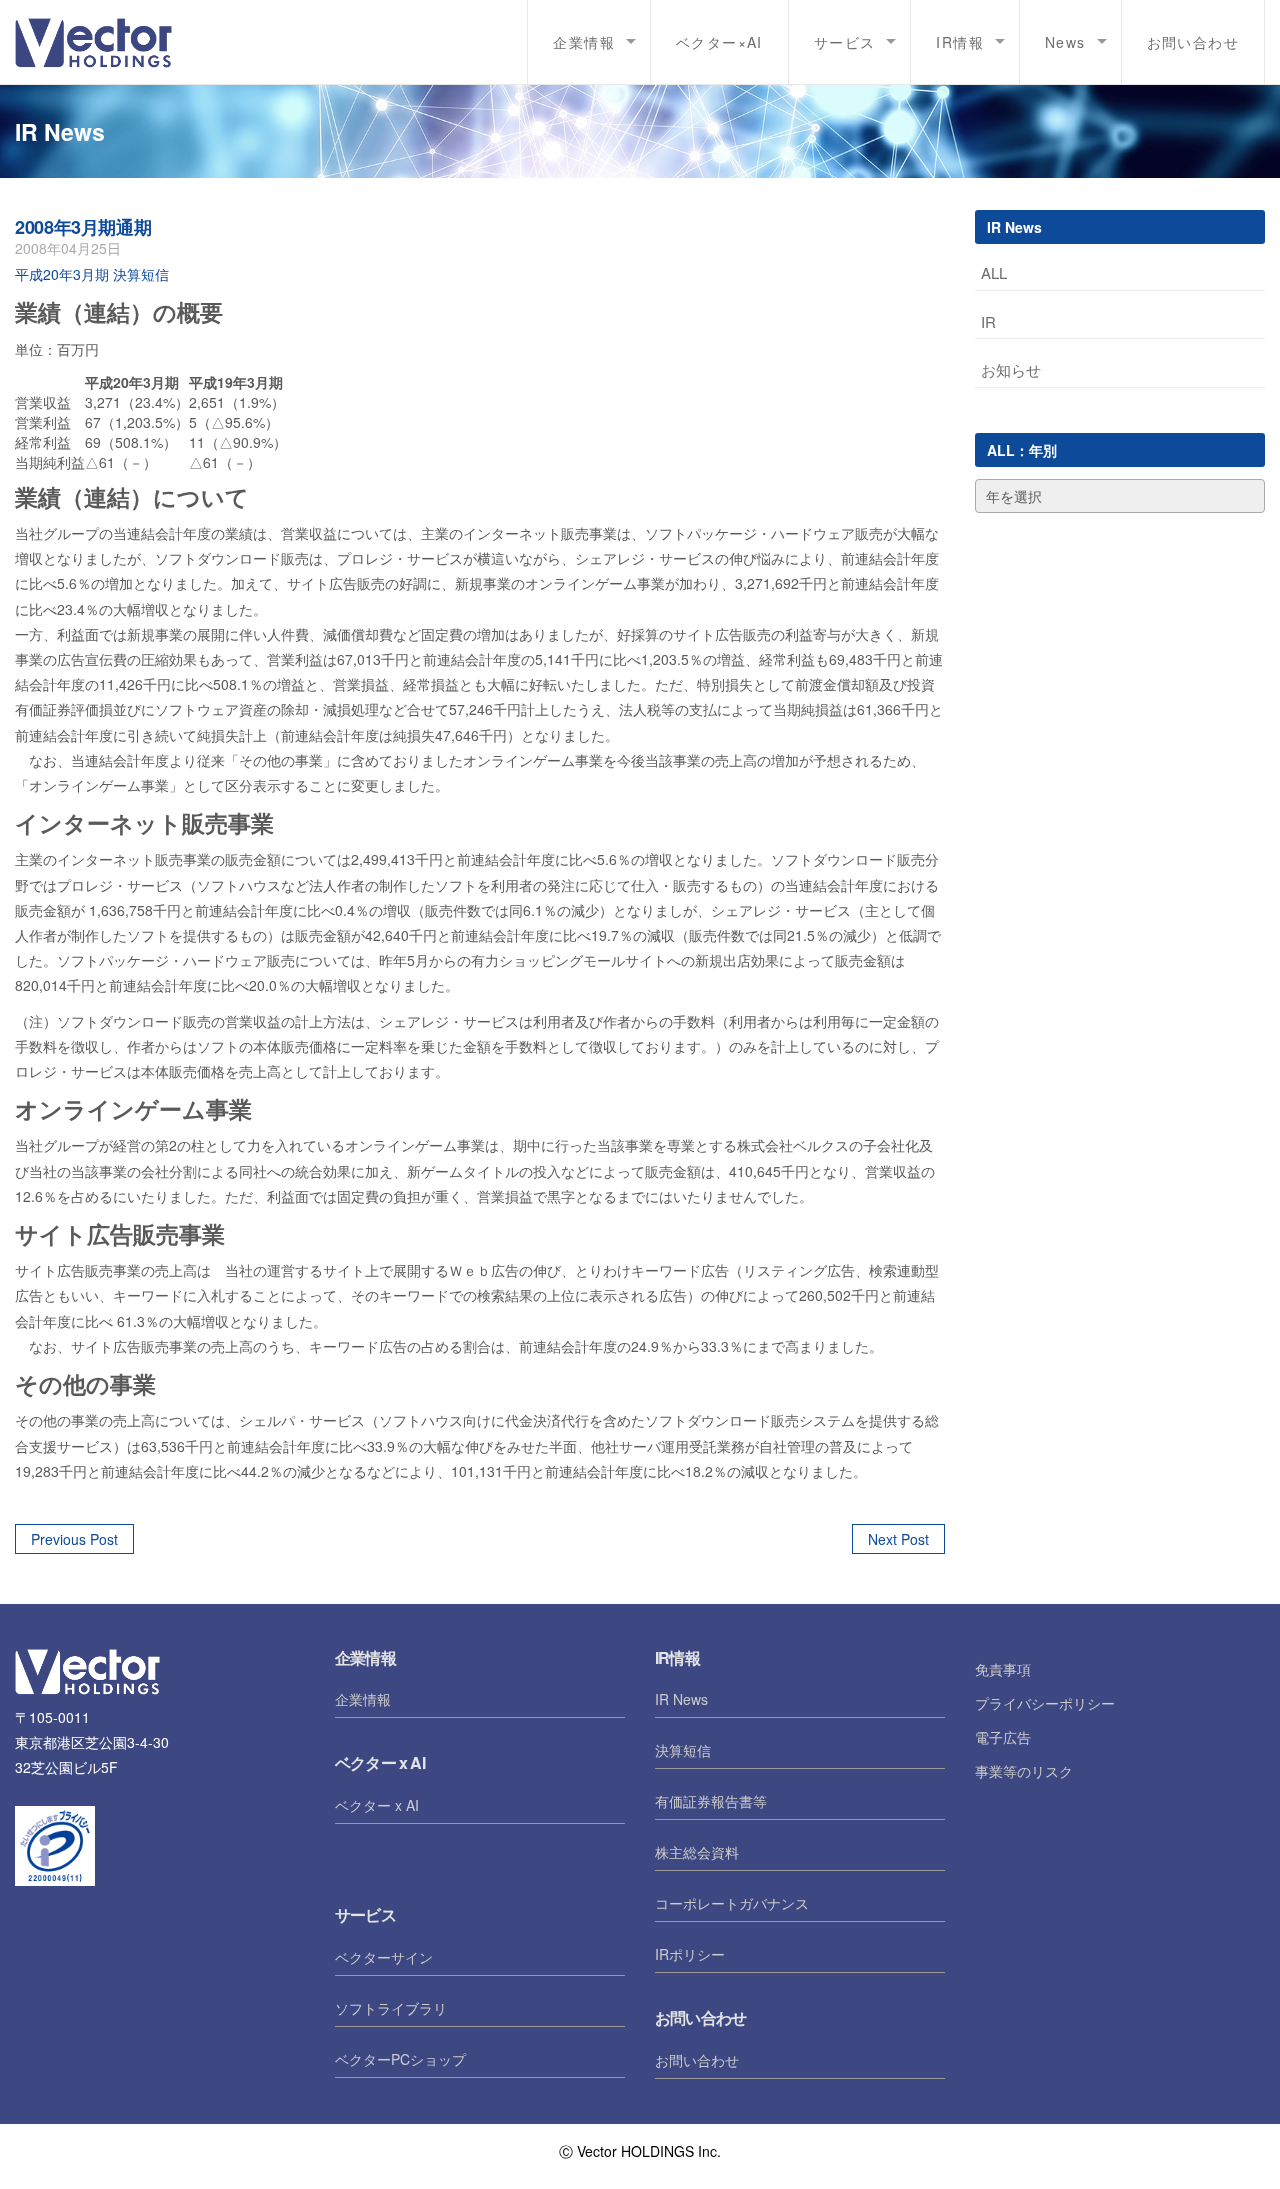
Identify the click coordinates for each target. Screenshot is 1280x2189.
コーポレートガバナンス (732, 1903)
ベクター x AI (377, 1805)
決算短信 (683, 1750)
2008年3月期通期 (83, 227)
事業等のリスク (1024, 1771)
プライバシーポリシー (1045, 1703)
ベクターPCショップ (400, 2059)
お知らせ (1011, 369)
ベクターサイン (384, 1957)
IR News (681, 1699)
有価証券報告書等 (711, 1801)
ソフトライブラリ (391, 2008)
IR (988, 321)
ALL (994, 272)
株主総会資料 (697, 1852)
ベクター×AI (719, 42)
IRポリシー (690, 1954)
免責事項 (1003, 1669)
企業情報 (363, 1699)
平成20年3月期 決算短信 (92, 274)
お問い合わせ (1193, 42)
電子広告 (1003, 1737)
